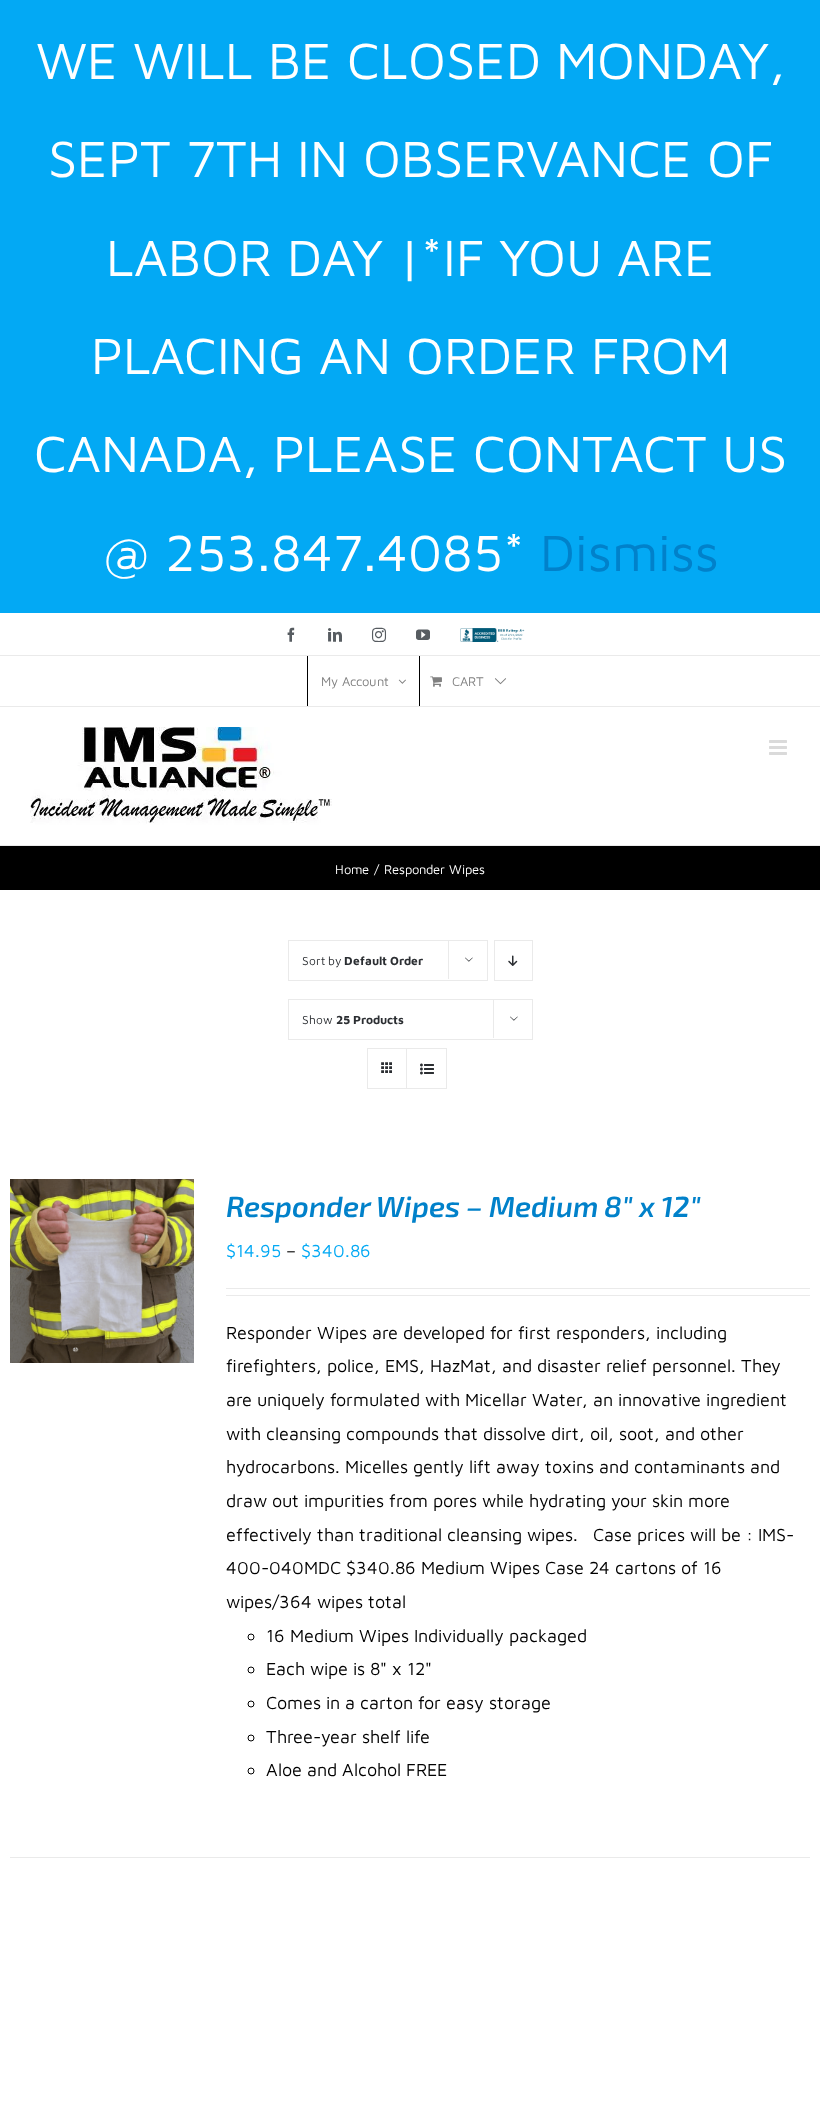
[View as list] (426, 1068)
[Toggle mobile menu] (779, 747)
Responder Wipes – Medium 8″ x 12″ (463, 1205)
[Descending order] (513, 960)
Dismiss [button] (629, 551)
